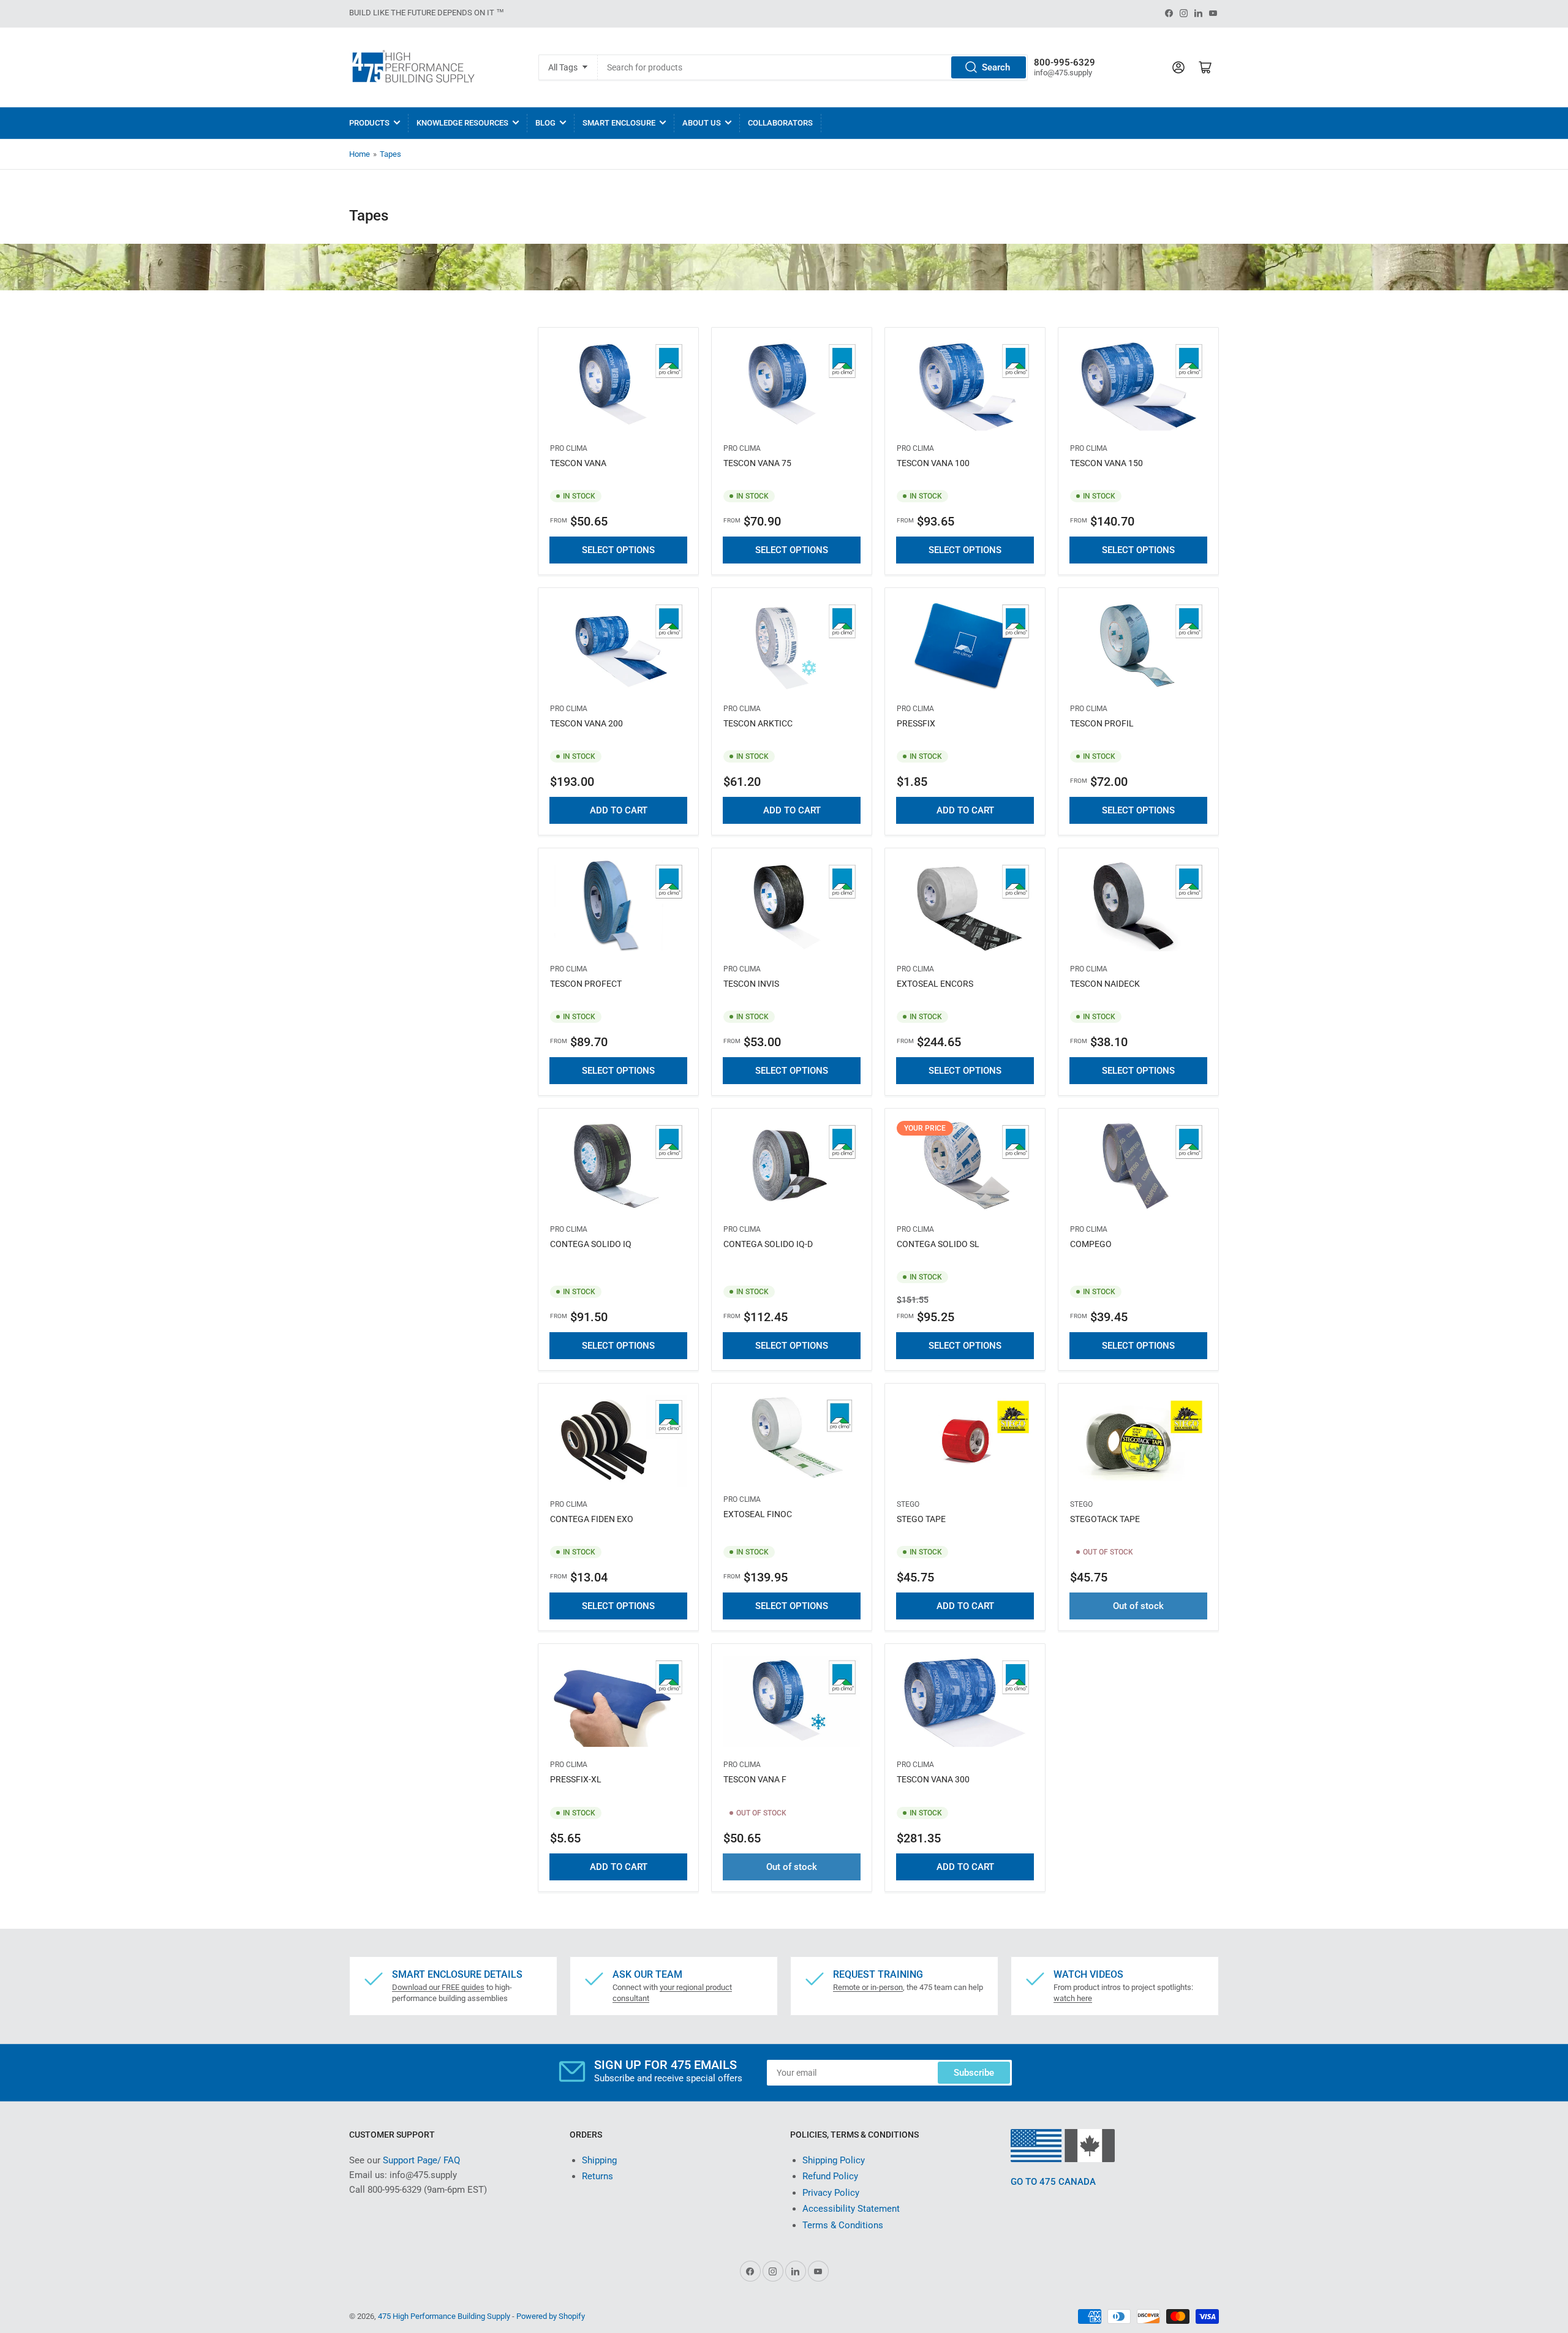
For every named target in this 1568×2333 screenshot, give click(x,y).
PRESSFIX (916, 723)
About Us (702, 123)
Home (360, 154)
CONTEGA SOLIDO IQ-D (768, 1244)
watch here (1073, 1998)
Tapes (390, 154)
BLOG (545, 123)
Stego (908, 1504)
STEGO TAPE (921, 1519)
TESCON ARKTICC (758, 723)
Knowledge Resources (462, 123)
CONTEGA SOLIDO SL (938, 1244)
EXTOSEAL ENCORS (935, 984)
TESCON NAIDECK (1105, 984)
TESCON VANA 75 (757, 463)
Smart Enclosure (619, 123)
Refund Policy (830, 2176)
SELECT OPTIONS (618, 550)
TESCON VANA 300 (933, 1779)
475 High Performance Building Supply (444, 2316)
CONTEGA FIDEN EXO (592, 1519)
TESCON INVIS (751, 984)
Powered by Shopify (551, 2316)
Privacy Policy (831, 2193)
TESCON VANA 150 (1106, 463)
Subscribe (974, 2073)
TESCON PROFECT (586, 984)
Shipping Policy (834, 2160)
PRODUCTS (369, 123)
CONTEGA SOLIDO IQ (591, 1244)
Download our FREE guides (438, 1987)
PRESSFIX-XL (576, 1779)
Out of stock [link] (1138, 1606)
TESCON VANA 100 (933, 463)
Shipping (599, 2160)
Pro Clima (569, 448)
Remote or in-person (868, 1987)
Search (996, 67)
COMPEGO (1091, 1244)
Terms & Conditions (843, 2225)
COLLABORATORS (780, 123)
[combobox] (812, 67)
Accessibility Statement (851, 2209)
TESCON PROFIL (1102, 723)
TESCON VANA (578, 463)
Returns (597, 2176)
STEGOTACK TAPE (1105, 1519)
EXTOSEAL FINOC (758, 1514)
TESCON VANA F (755, 1779)
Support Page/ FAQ (421, 2160)
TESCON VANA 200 (586, 723)
